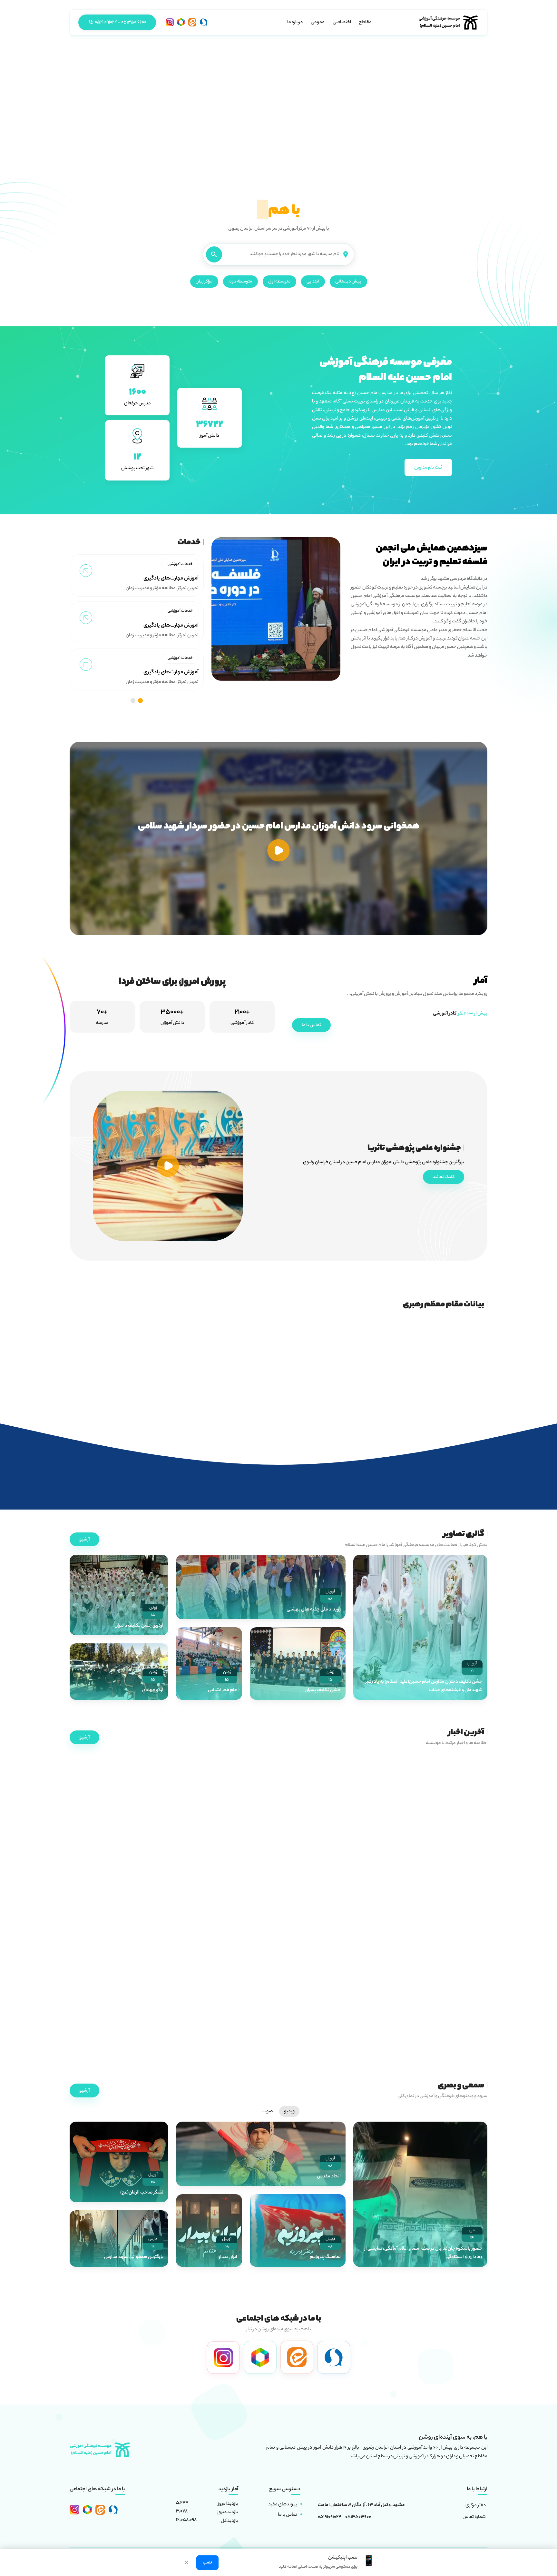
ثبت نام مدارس (428, 468)
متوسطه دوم (240, 282)
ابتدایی (313, 282)
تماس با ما (311, 1025)
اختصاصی (342, 23)
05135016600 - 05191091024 (344, 2518)
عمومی (318, 23)
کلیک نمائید (444, 1177)
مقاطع (365, 23)
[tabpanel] (278, 2198)
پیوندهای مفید (283, 2505)
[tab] (140, 701)
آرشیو (84, 1540)
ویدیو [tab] (289, 2112)
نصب (207, 2563)
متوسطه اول (279, 282)
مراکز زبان (204, 282)
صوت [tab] (268, 2112)
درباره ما (295, 23)
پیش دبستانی (348, 282)
